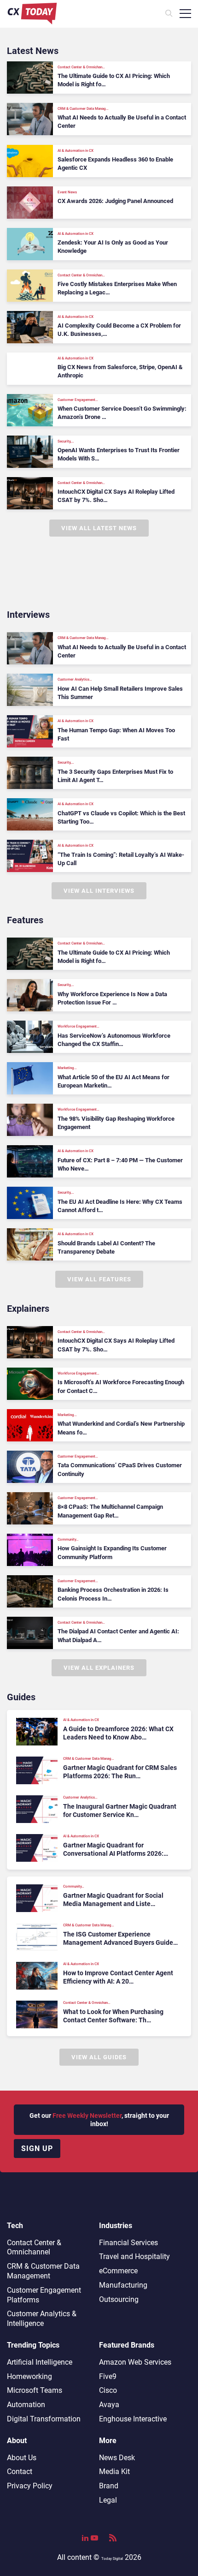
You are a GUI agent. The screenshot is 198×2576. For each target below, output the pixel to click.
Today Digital (112, 2559)
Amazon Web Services (135, 2362)
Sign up (37, 2149)
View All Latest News (99, 528)
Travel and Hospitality (134, 2256)
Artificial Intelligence (40, 2362)
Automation (26, 2405)
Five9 (108, 2376)
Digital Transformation (44, 2419)
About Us (22, 2458)
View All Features (99, 1279)
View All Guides (99, 2057)
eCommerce (118, 2271)
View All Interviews (99, 891)
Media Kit (114, 2471)
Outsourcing (119, 2299)
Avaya (109, 2405)
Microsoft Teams (35, 2390)
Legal (108, 2500)
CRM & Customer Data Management (43, 2271)
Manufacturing (123, 2285)
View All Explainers (99, 1668)
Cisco (108, 2390)
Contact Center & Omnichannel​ (34, 2247)
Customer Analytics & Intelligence (42, 2319)
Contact (20, 2471)
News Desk (117, 2458)
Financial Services (128, 2243)
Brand (109, 2486)
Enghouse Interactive (133, 2419)
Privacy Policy (30, 2486)
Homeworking (29, 2376)
